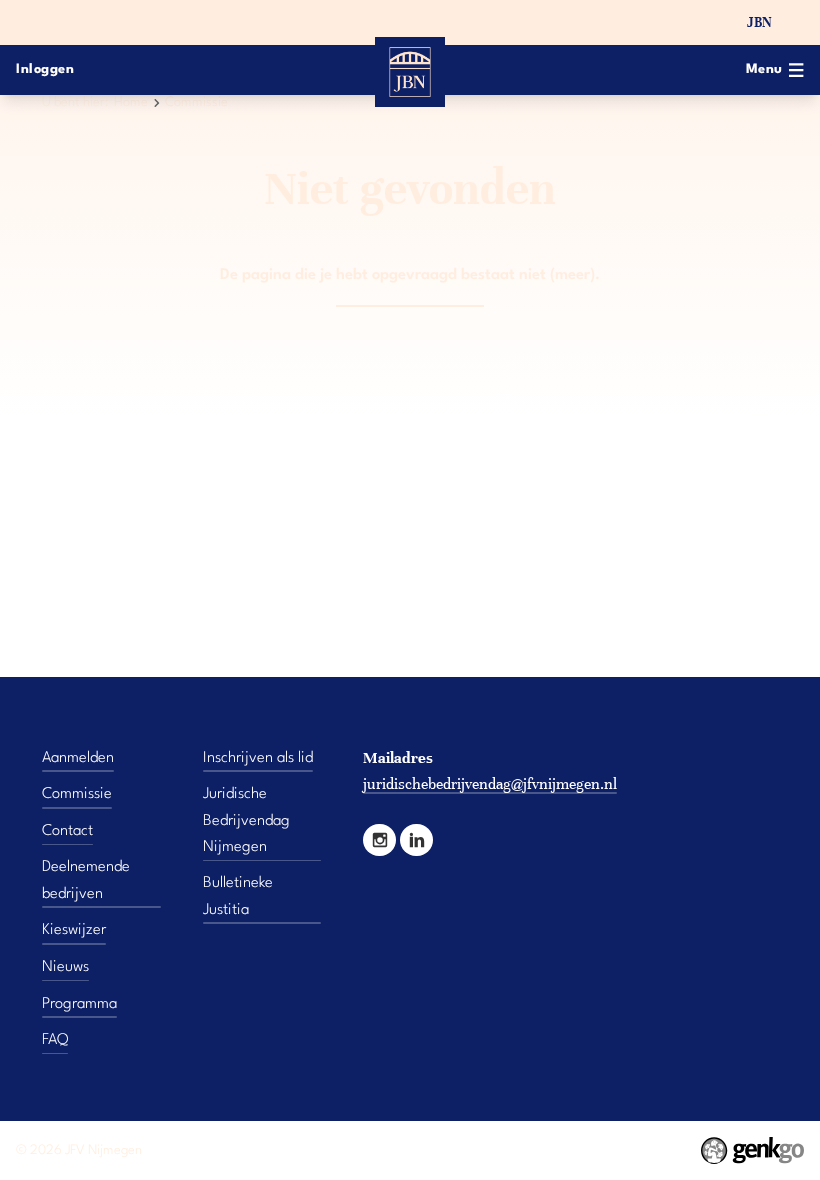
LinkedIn (416, 840)
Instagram (379, 840)
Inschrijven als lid (258, 758)
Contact (67, 831)
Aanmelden (78, 758)
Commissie (196, 102)
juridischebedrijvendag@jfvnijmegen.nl (490, 783)
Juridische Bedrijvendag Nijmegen (246, 820)
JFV (719, 22)
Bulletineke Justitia (238, 896)
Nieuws (65, 967)
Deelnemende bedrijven (86, 880)
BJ (796, 22)
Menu (764, 69)
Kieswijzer (74, 930)
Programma (79, 1004)
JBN (759, 22)
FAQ (55, 1040)
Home (131, 102)
